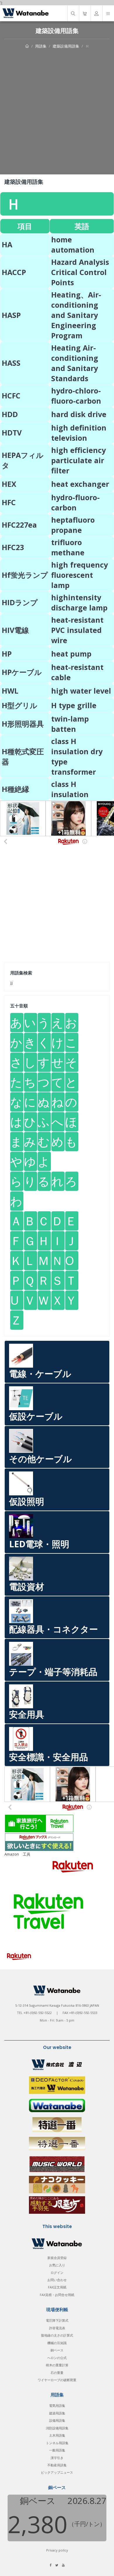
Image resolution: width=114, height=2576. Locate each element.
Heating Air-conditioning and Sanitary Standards (75, 363)
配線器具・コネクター (53, 1629)
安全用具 (27, 1714)
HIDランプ (20, 602)
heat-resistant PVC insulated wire (77, 630)
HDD (10, 414)
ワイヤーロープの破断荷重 (57, 2380)
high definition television (79, 433)
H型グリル (20, 705)
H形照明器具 (23, 724)
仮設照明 (27, 1501)
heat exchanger (80, 484)
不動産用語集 (57, 2465)
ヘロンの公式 (57, 2358)
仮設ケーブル (36, 1416)
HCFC (11, 395)
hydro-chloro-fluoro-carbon (76, 396)
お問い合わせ (57, 2280)
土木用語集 (57, 2435)
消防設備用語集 (57, 2428)
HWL (10, 691)
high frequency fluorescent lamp (80, 575)
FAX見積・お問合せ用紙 (57, 2295)
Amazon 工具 (17, 1854)
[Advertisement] (57, 109)
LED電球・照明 (39, 1544)
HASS (11, 363)
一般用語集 (57, 2450)
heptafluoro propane (73, 525)
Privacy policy (57, 2550)
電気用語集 (57, 2406)
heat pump (71, 654)
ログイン (57, 2273)
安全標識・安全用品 (49, 1757)
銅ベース (57, 2350)
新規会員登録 (57, 2258)
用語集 (41, 46)
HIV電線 (15, 630)
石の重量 (57, 2373)
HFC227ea (19, 525)
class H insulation (70, 789)
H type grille (74, 705)
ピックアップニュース (57, 2472)
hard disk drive (79, 414)
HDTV (12, 433)
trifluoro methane (68, 547)
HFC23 (13, 547)
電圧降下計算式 (57, 2320)
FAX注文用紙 (57, 2287)
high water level (81, 691)
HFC (9, 502)
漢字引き (57, 2458)
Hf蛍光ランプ (25, 575)
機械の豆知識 (57, 2343)
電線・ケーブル (40, 1374)
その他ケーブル (40, 1459)
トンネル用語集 (57, 2443)
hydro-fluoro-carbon (75, 502)
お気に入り (57, 2265)
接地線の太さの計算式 (57, 2335)
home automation (73, 245)
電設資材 (27, 1587)
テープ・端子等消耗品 (53, 1672)
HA (7, 244)
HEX (9, 484)
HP (7, 654)
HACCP (14, 272)
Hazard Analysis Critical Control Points (80, 272)
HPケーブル (22, 672)
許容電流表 (57, 2328)
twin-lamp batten (70, 724)
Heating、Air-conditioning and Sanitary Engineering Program (76, 315)
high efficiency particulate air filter (78, 460)
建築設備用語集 (66, 46)
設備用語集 (57, 2420)
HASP (11, 315)
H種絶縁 (15, 789)
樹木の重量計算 (57, 2365)
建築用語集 (57, 2413)
